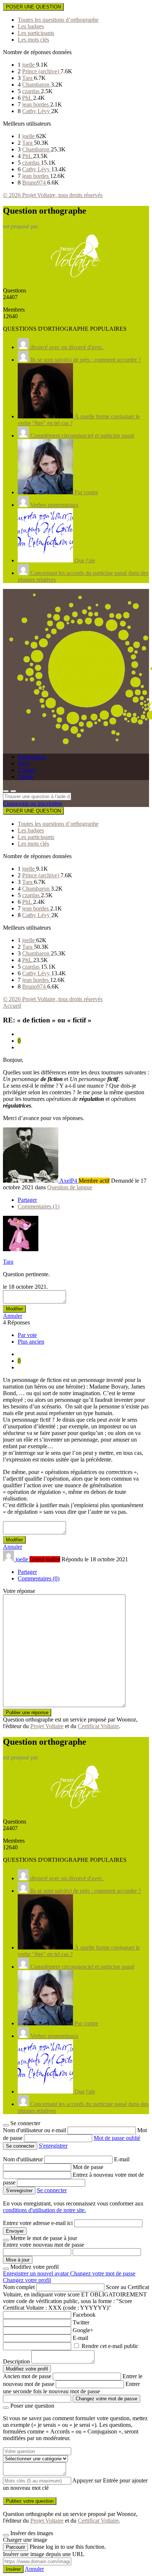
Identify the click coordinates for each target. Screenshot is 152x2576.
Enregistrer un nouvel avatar (37, 2273)
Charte (25, 777)
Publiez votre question (30, 2501)
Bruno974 (35, 183)
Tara (28, 78)
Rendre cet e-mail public (110, 2346)
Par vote (27, 1335)
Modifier (14, 1309)
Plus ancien (31, 1342)
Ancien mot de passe (27, 2376)
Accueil (12, 1006)
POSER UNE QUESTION (33, 7)
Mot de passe (88, 2167)
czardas (32, 91)
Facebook (84, 2315)
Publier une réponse (27, 1712)
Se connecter (52, 2190)
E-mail (122, 2159)
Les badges (31, 26)
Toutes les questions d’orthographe (58, 20)
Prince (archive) (41, 71)
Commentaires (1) (39, 1206)
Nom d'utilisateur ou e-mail (35, 2130)
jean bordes (36, 104)
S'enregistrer (53, 2146)
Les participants (36, 33)
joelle (29, 65)
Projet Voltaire (47, 1726)
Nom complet (19, 2287)
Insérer (13, 2569)
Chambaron (37, 85)
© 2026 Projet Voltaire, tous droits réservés (53, 195)
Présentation (32, 757)
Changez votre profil (27, 2280)
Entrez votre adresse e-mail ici (38, 2223)
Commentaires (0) (39, 1578)
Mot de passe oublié (117, 2138)
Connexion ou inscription (32, 803)
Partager (27, 1200)
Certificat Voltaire (98, 1726)
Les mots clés (33, 40)
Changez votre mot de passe (103, 2273)
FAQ (24, 763)
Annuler (13, 1316)
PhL (28, 98)
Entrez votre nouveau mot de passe (44, 2245)
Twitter (81, 2322)
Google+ (83, 2330)
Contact (27, 770)
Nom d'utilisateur (24, 2159)
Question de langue (70, 1187)
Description (16, 2361)
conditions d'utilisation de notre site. (44, 2210)
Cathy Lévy (37, 111)
